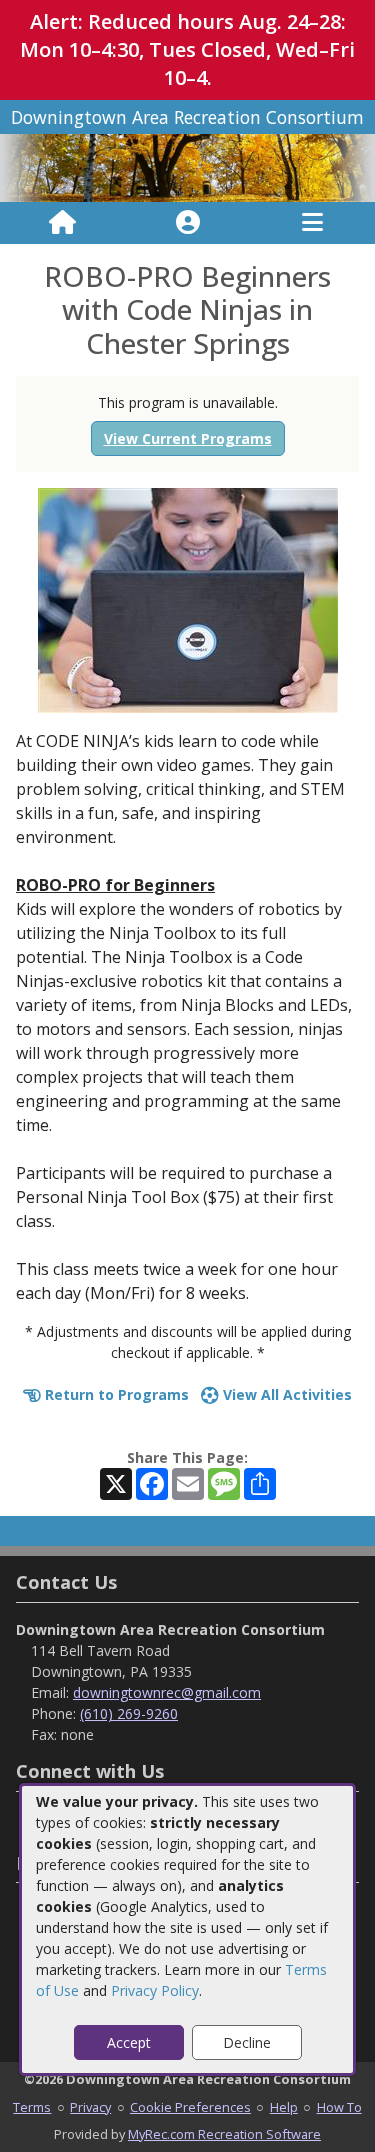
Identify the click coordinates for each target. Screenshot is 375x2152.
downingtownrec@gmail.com (167, 1692)
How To (339, 2107)
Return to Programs (115, 1394)
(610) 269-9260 (129, 1713)
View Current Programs (188, 438)
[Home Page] (62, 223)
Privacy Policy (155, 1990)
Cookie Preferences (190, 2107)
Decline (247, 2042)
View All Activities (285, 1394)
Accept (129, 2042)
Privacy (90, 2107)
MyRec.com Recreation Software (224, 2134)
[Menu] (312, 223)
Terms (32, 2107)
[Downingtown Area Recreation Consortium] (187, 166)
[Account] (188, 223)
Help (284, 2107)
